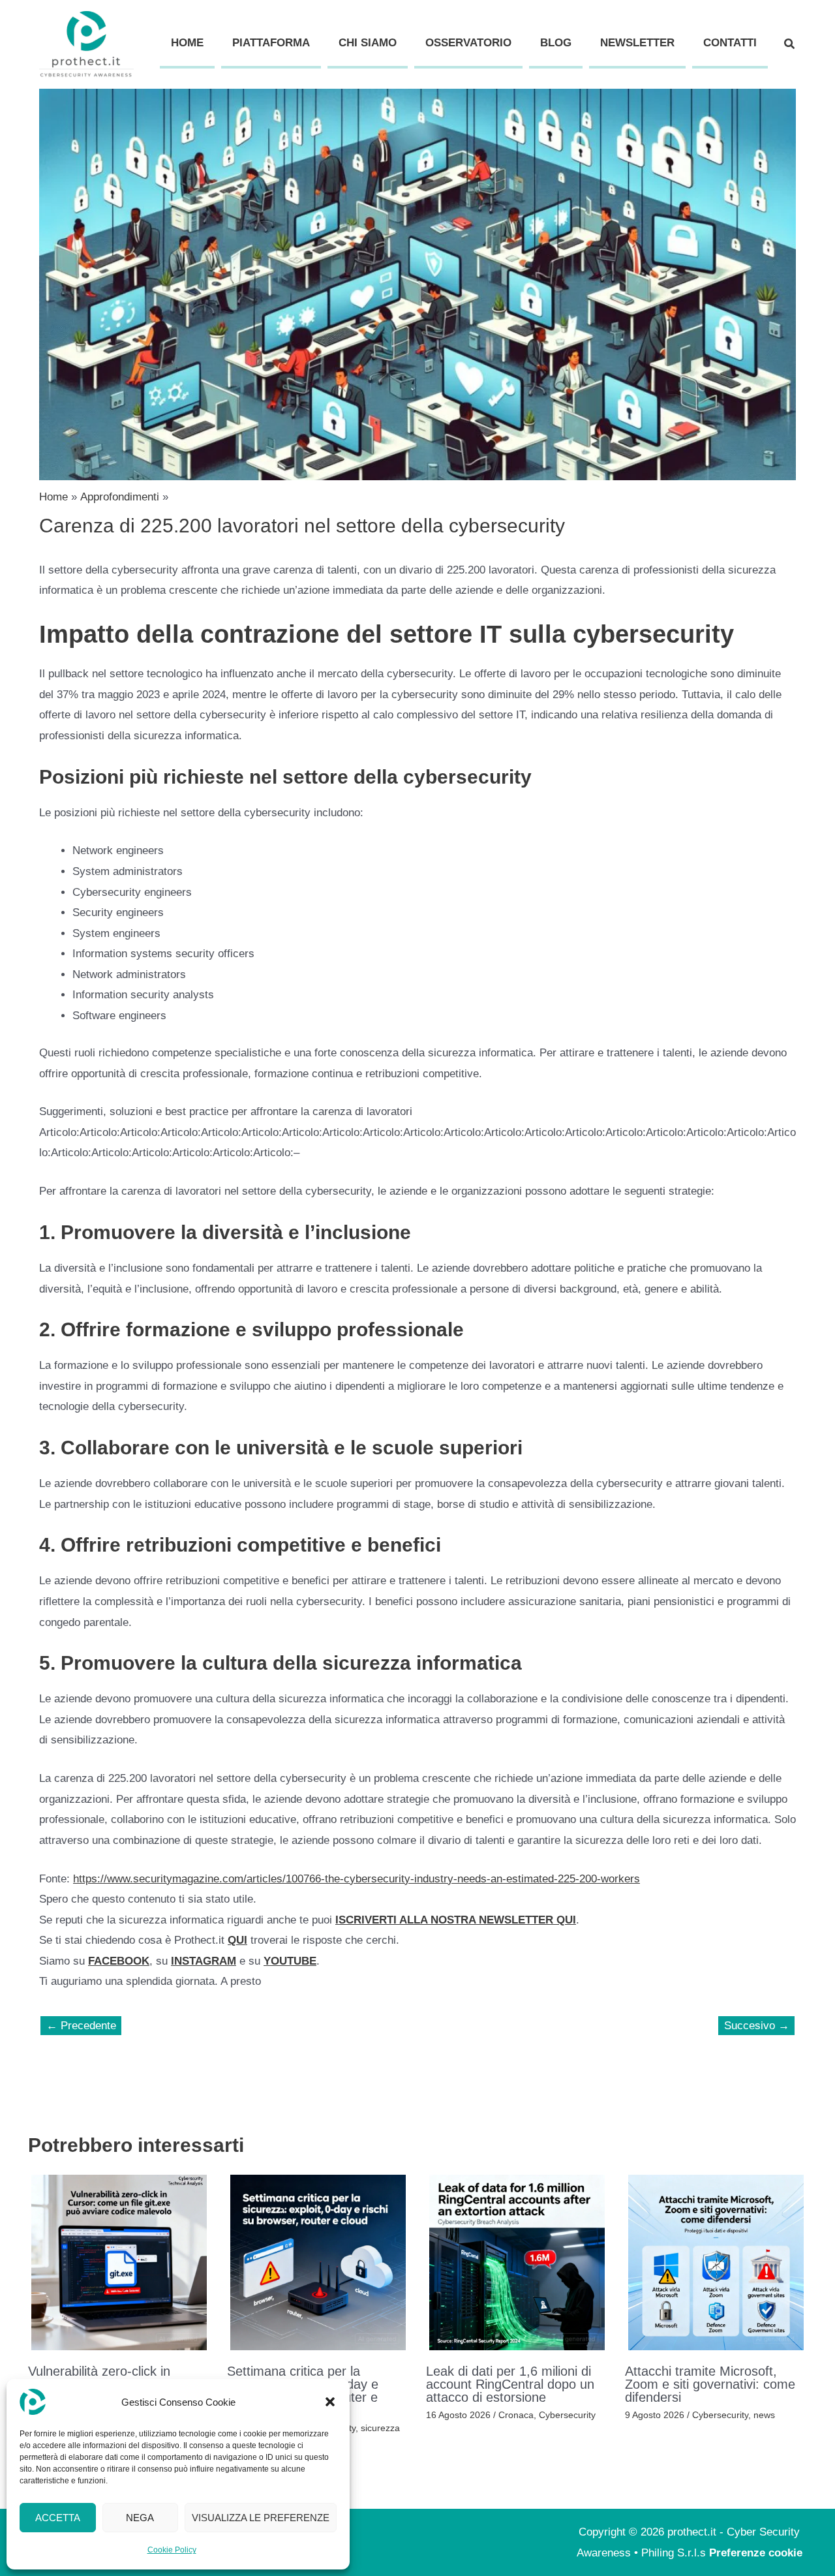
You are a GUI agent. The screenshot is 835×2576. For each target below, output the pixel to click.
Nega (140, 2518)
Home (187, 43)
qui (237, 1940)
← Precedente (81, 2026)
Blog (556, 43)
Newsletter (637, 43)
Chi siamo (368, 43)
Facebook (119, 1961)
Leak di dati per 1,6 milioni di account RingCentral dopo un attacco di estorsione (510, 2384)
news (764, 2415)
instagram (204, 1961)
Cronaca (516, 2415)
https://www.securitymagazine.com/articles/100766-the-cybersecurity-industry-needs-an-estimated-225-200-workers (357, 1879)
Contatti (730, 43)
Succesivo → (757, 2026)
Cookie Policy (172, 2550)
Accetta (58, 2518)
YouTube (290, 1961)
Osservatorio (468, 43)
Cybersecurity (567, 2415)
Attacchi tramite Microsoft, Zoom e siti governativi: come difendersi (710, 2384)
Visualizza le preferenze (261, 2518)
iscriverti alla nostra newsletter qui (456, 1920)
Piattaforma (271, 43)
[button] (330, 2402)
